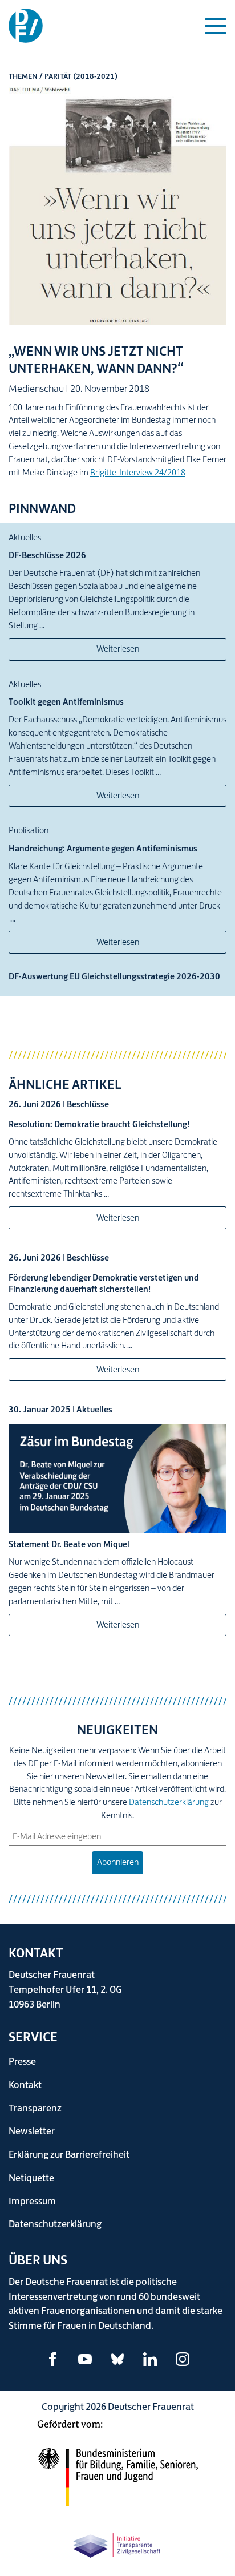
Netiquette (31, 2177)
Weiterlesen (118, 649)
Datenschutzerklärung (169, 1802)
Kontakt (25, 2084)
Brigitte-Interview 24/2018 (138, 472)
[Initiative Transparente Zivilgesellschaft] (117, 2544)
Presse (22, 2061)
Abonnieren (118, 1862)
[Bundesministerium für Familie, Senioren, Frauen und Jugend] (117, 2470)
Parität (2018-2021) (81, 76)
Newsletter (32, 2131)
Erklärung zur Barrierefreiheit (69, 2154)
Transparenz (35, 2108)
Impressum (32, 2201)
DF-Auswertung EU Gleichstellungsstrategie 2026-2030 (114, 976)
